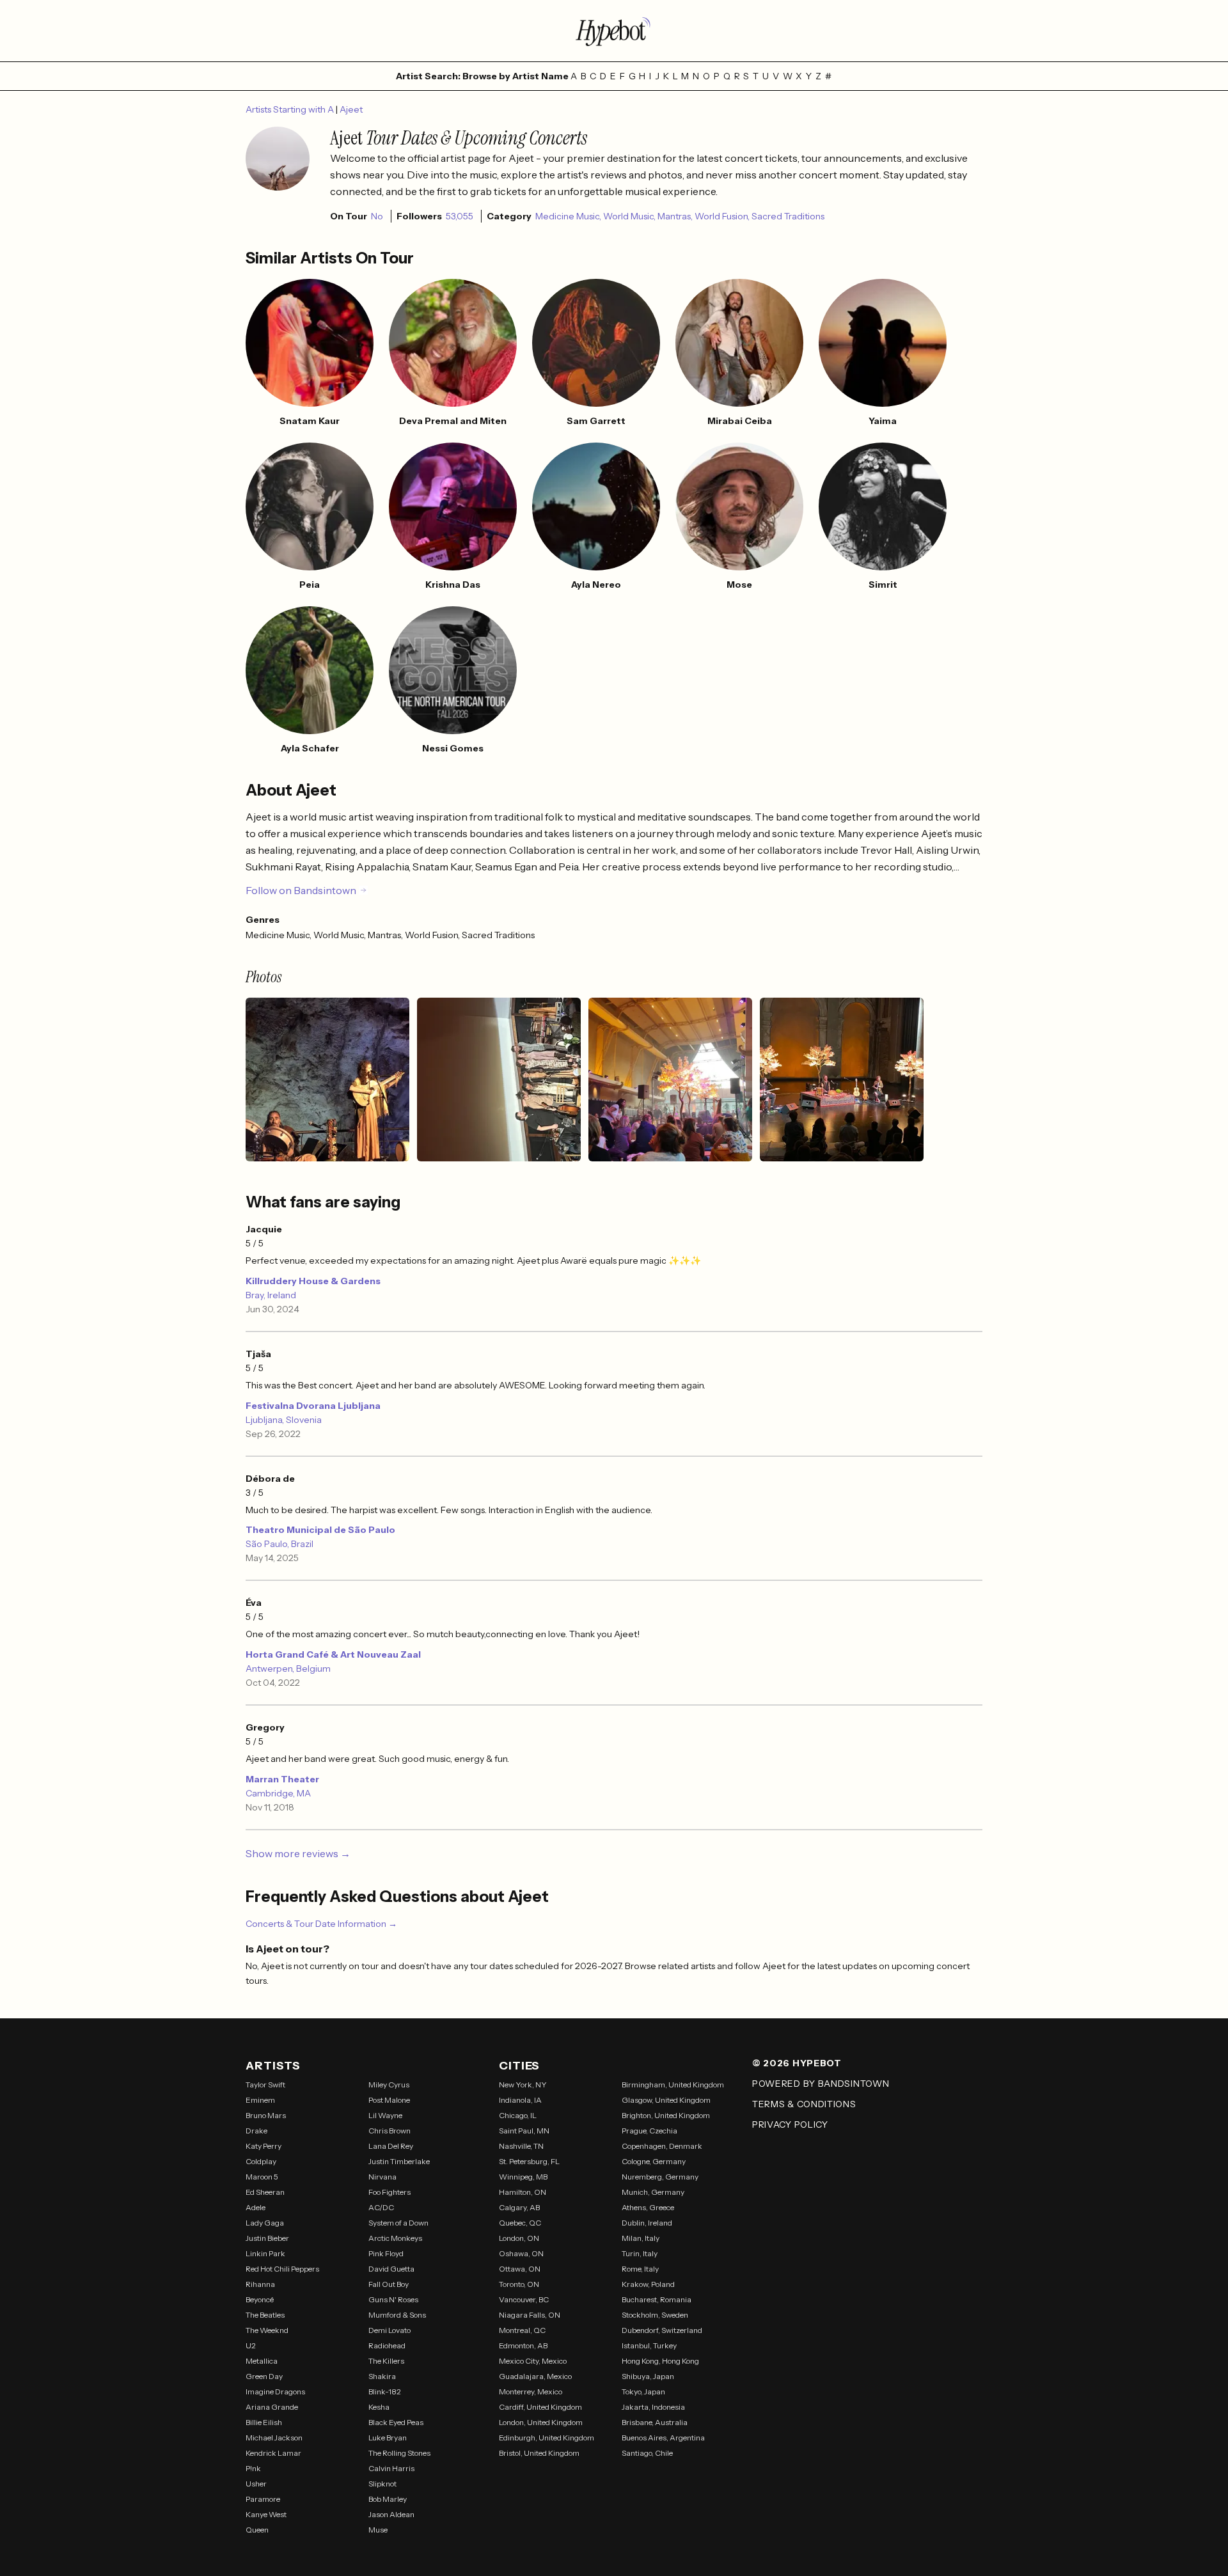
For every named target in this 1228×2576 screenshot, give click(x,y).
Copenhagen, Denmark (662, 2146)
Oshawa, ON (521, 2253)
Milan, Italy (641, 2238)
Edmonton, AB (523, 2345)
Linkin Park (265, 2253)
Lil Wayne (385, 2115)
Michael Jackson (274, 2438)
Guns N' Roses (393, 2299)
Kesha (379, 2407)
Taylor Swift (265, 2085)
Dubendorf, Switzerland (662, 2330)
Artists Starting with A (291, 109)
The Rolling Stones (399, 2453)
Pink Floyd (386, 2253)
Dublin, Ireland (647, 2223)
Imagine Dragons (275, 2391)
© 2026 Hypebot (797, 2063)
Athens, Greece (648, 2207)
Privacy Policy (790, 2124)
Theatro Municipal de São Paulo (320, 1530)
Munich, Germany (653, 2192)
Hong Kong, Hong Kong (660, 2361)
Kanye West (266, 2514)
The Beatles (265, 2315)
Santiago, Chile (647, 2453)
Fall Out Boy (389, 2284)
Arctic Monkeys (395, 2238)
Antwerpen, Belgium (288, 1669)
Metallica (262, 2361)
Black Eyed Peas (396, 2422)
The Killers (386, 2361)
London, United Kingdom (541, 2422)
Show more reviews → (298, 1853)
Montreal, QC (522, 2330)
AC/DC (381, 2207)
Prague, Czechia (649, 2131)
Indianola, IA (520, 2100)
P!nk (253, 2468)
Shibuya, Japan (648, 2376)
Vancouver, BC (524, 2299)
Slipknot (382, 2484)
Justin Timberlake (399, 2161)
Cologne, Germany (654, 2161)
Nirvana (382, 2177)
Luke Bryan (388, 2438)
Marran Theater (282, 1779)
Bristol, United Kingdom (539, 2453)
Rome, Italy (640, 2269)
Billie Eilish (264, 2422)
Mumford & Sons (397, 2315)
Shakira (382, 2376)
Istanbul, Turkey (649, 2345)
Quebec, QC (520, 2223)
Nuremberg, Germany (660, 2177)
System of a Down (398, 2223)
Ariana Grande (272, 2407)
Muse (378, 2530)
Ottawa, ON (520, 2269)
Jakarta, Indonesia (653, 2407)
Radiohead (387, 2345)
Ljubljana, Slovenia (284, 1420)
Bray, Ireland (271, 1295)
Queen (257, 2530)
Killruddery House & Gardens (313, 1281)
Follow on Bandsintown (301, 890)
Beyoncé (260, 2299)
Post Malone (389, 2100)
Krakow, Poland (648, 2284)
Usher (256, 2484)
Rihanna (260, 2284)
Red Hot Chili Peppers (282, 2269)
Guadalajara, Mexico (535, 2376)
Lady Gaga (265, 2223)
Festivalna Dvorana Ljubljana (313, 1406)
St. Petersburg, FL (529, 2161)
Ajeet (351, 109)
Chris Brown (390, 2131)
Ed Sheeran (265, 2192)
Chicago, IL (518, 2115)
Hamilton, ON (523, 2192)
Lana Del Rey (391, 2146)
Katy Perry (264, 2146)
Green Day (264, 2376)
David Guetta (391, 2269)
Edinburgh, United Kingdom (547, 2438)
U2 (251, 2345)
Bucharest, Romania (657, 2299)
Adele (256, 2207)
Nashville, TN (521, 2146)
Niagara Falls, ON (530, 2315)
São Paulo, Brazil (279, 1544)
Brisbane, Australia (655, 2422)
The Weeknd (267, 2330)
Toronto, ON (519, 2284)
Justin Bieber (267, 2238)
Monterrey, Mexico (531, 2391)
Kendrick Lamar (273, 2453)
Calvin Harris (391, 2468)
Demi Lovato (390, 2330)
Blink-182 (385, 2391)
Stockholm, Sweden (655, 2315)
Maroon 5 (262, 2177)
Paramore (263, 2499)
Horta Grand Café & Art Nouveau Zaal (333, 1654)
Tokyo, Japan (643, 2391)
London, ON (519, 2238)
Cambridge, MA (278, 1793)
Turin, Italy (640, 2253)
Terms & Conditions (804, 2104)
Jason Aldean (391, 2514)
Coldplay (261, 2161)
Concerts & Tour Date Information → (321, 1924)
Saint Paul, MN (524, 2131)
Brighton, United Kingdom (666, 2115)
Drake (256, 2131)
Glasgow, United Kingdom (666, 2100)
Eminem (260, 2100)
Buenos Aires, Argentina (663, 2438)
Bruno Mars (266, 2115)
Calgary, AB (519, 2207)
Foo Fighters (390, 2192)
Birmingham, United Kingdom (673, 2085)
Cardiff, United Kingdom (540, 2407)
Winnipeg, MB (523, 2177)
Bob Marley (388, 2499)
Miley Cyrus (389, 2085)
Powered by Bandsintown (821, 2084)
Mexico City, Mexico (533, 2361)
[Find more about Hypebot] (614, 31)
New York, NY (523, 2085)
